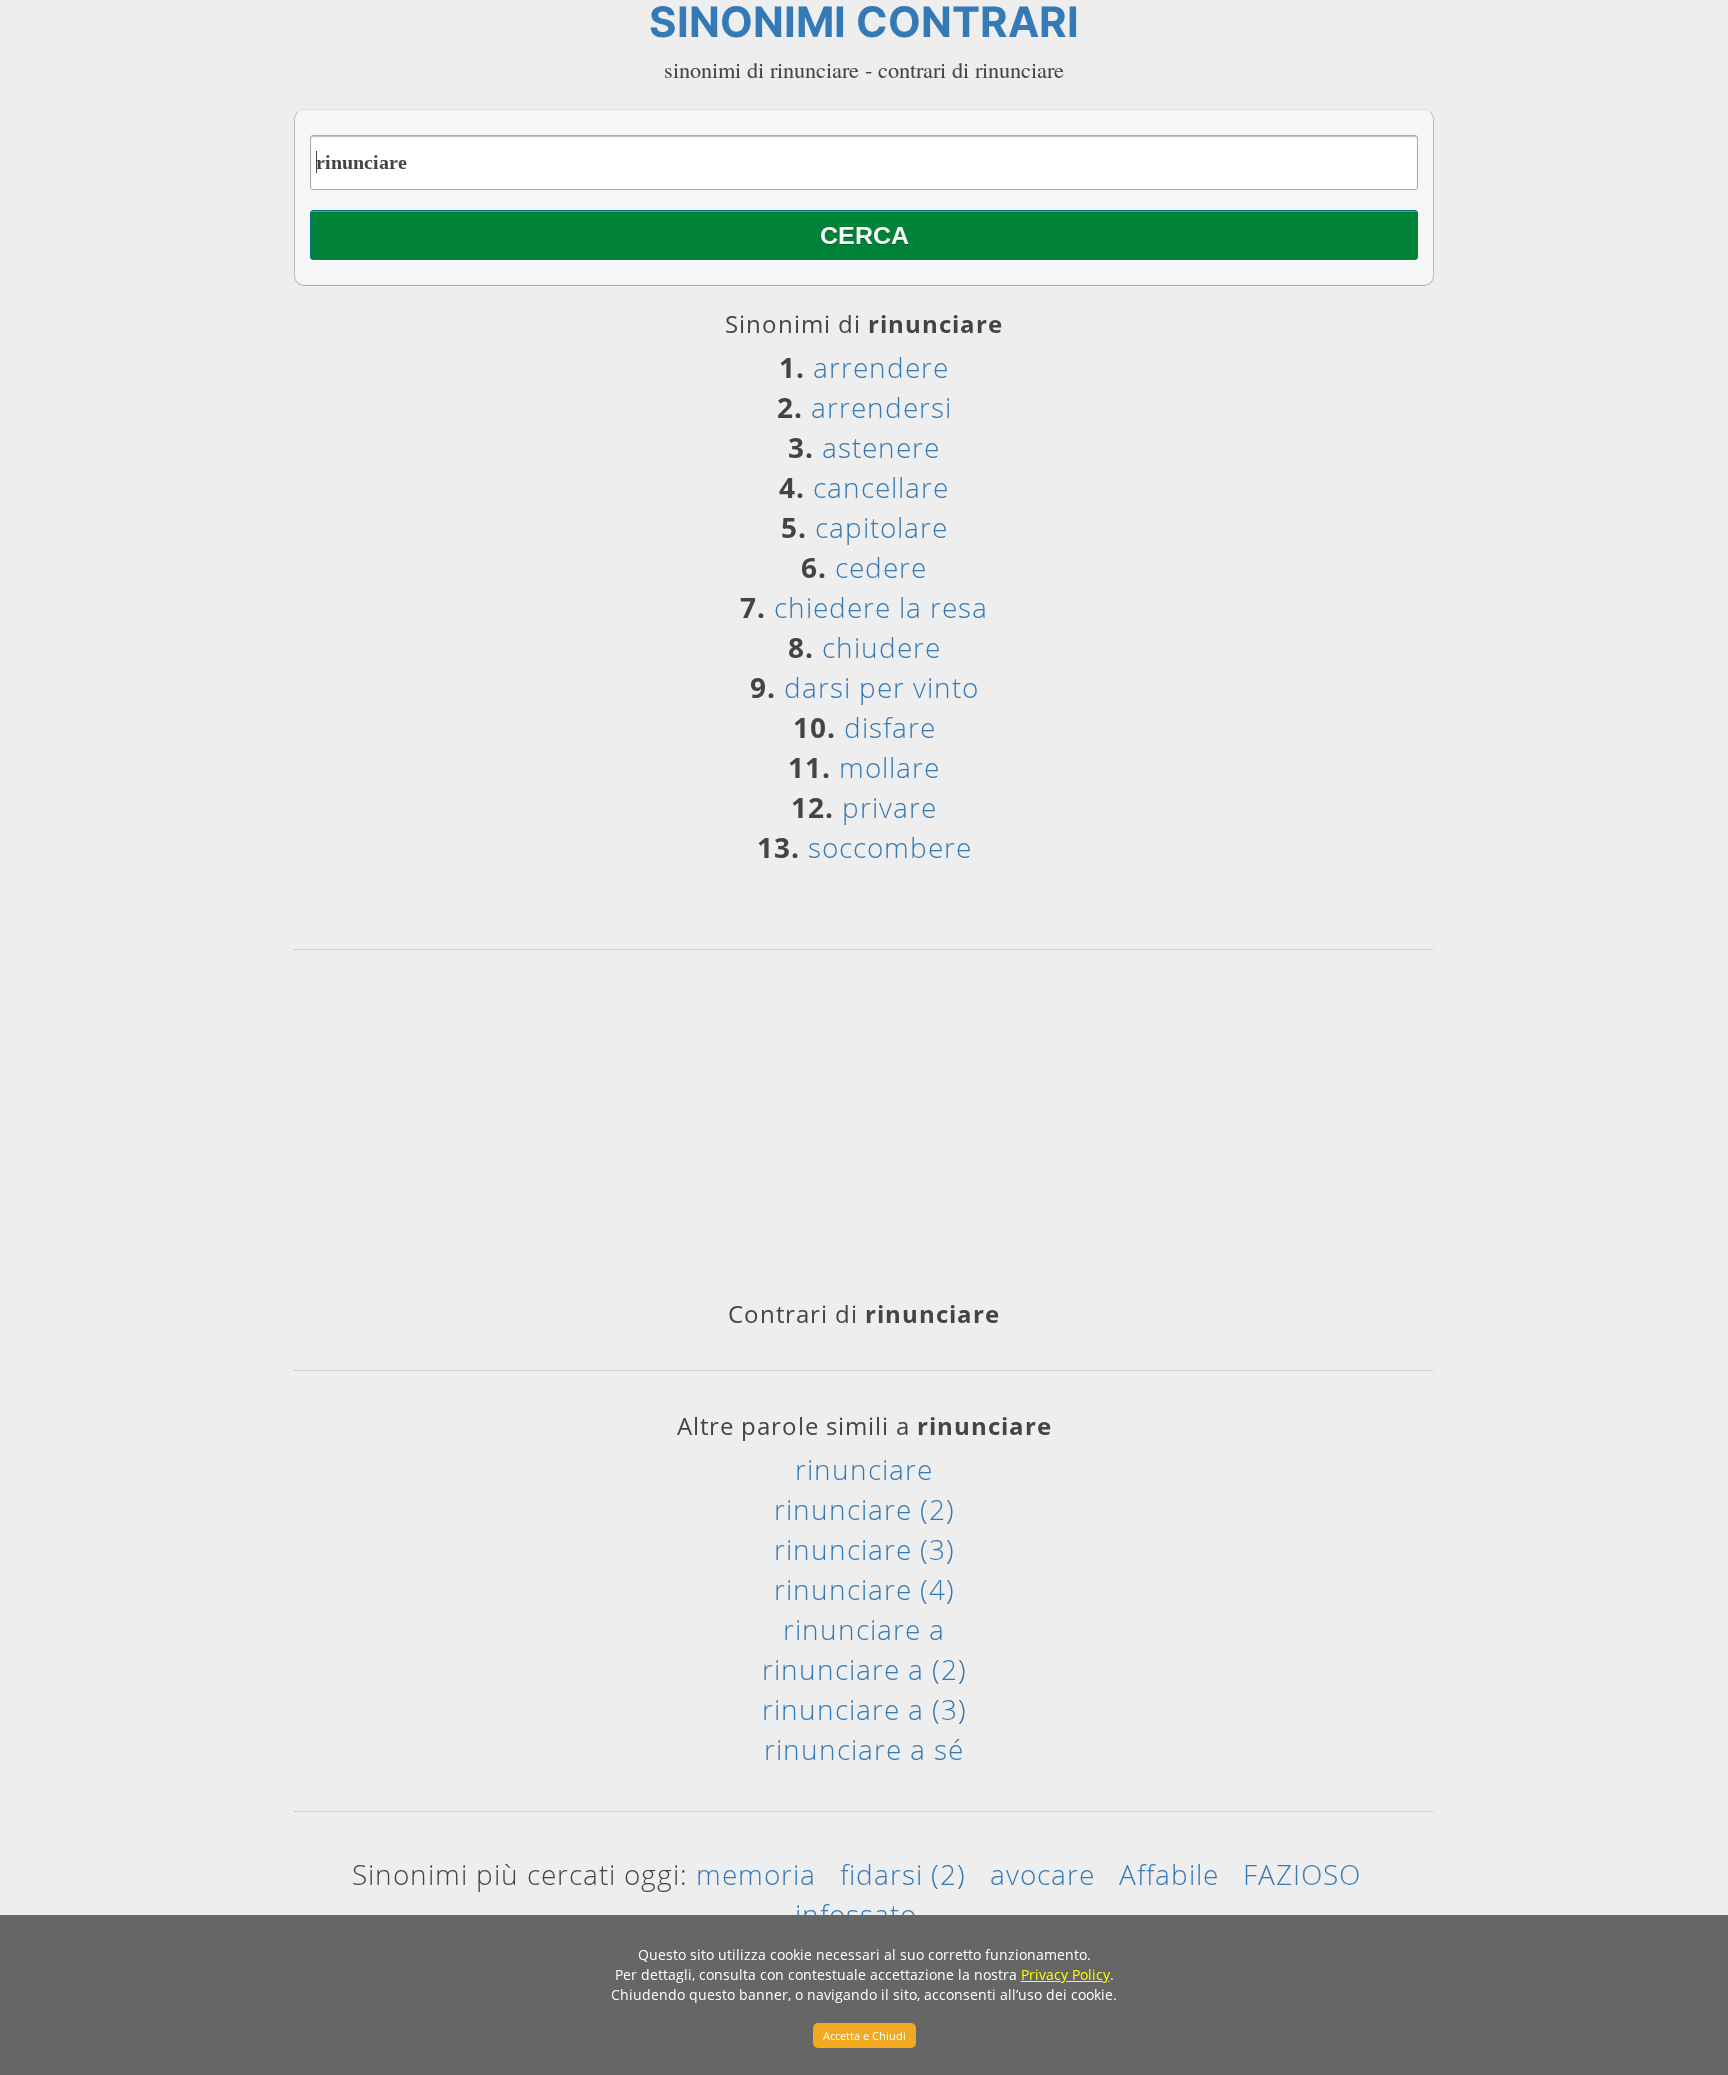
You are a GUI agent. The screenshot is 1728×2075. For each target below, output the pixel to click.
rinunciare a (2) (864, 1669)
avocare (1042, 1874)
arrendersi (881, 407)
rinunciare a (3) (864, 1709)
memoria (756, 1874)
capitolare (881, 527)
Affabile (1169, 1874)
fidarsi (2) (903, 1874)
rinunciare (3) (864, 1549)
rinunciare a (864, 1629)
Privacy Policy (1065, 1974)
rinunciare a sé (864, 1749)
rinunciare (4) (864, 1589)
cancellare (881, 487)
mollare (889, 767)
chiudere (881, 647)
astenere (881, 447)
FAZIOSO (1302, 1874)
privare (889, 807)
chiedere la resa (881, 607)
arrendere (881, 367)
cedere (881, 567)
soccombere (890, 847)
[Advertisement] (864, 1132)
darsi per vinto (881, 687)
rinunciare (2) (864, 1509)
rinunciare (864, 1469)
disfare (890, 727)
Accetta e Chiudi (864, 2035)
